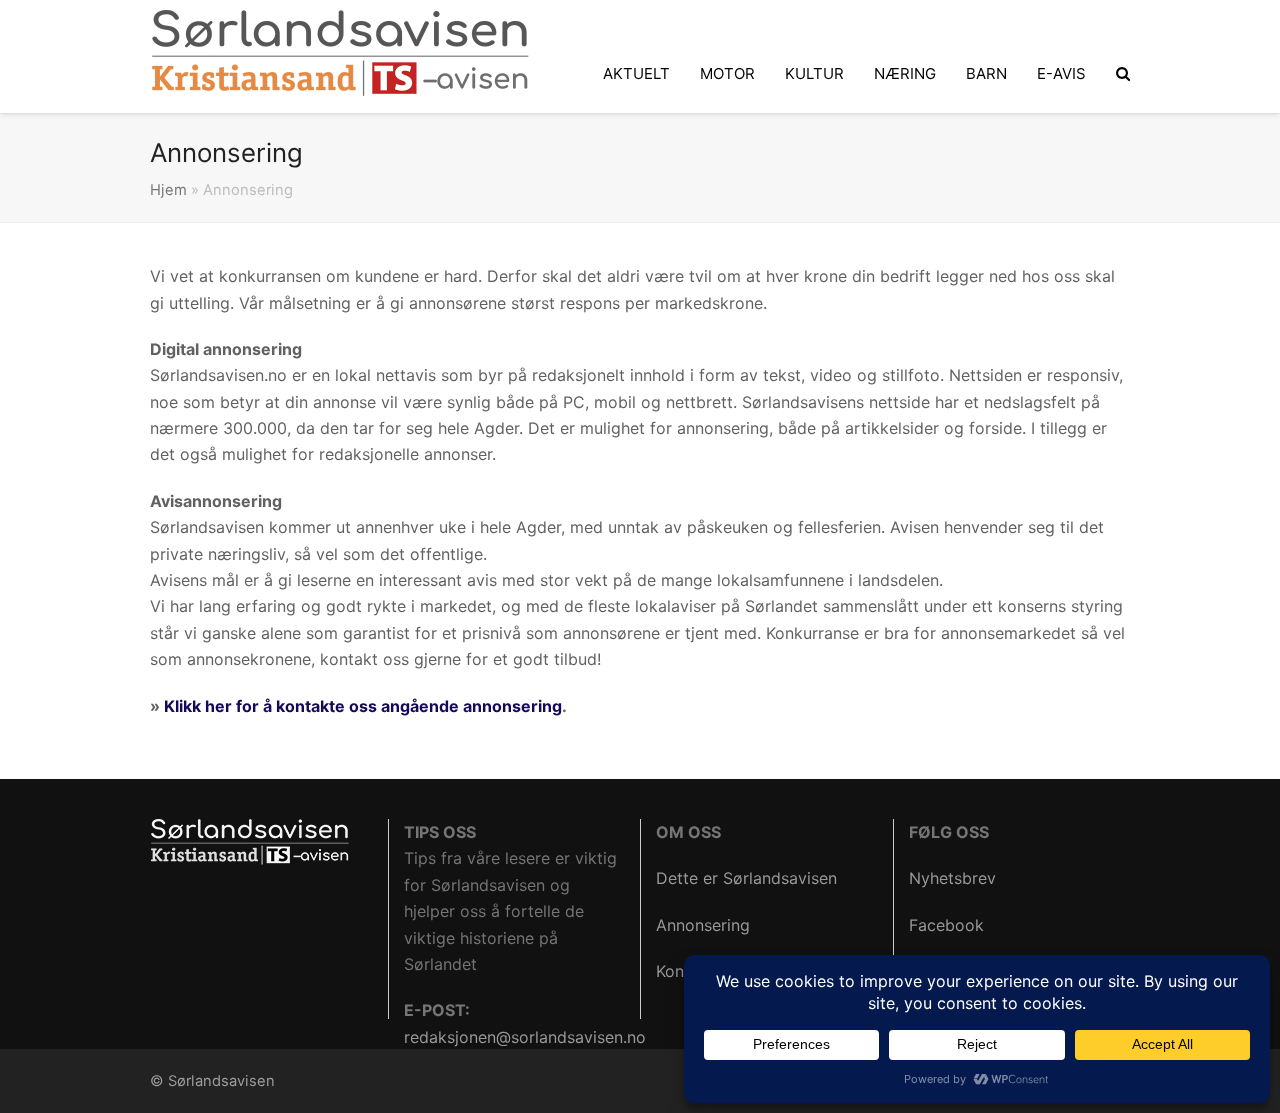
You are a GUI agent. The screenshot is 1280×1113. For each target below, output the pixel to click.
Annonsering (703, 925)
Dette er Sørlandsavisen (746, 878)
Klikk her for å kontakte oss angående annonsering (363, 706)
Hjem (168, 190)
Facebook (946, 925)
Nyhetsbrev (952, 878)
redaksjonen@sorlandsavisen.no (525, 1037)
